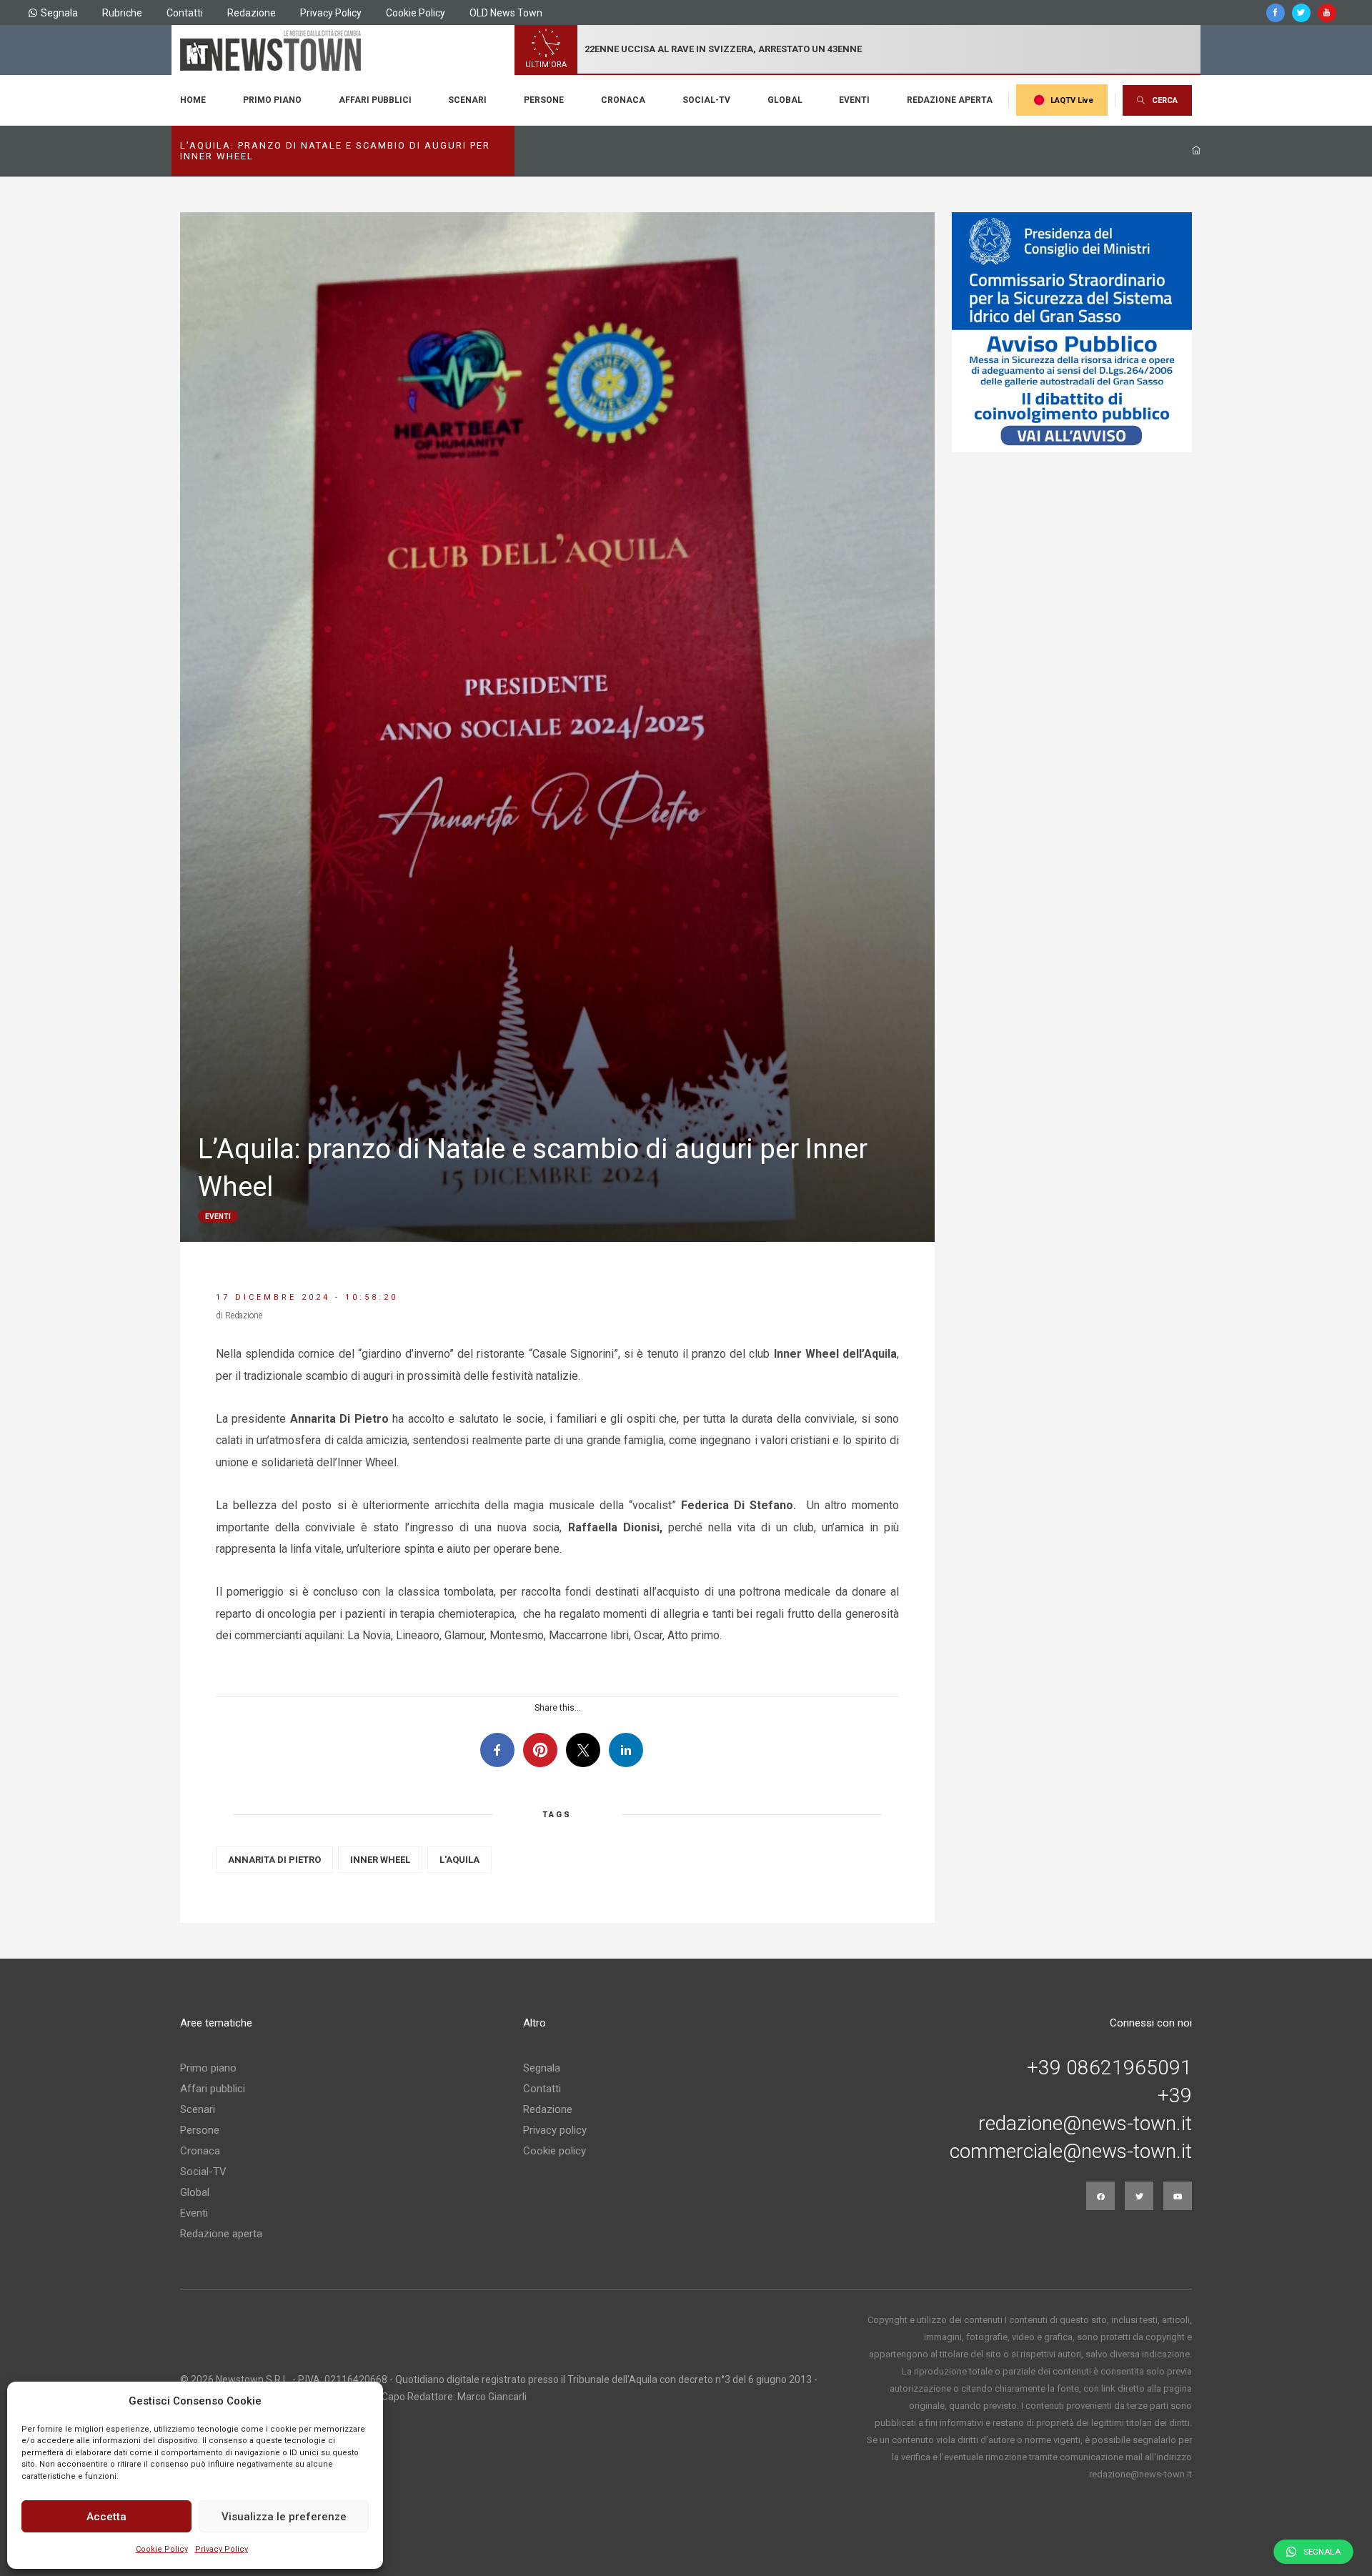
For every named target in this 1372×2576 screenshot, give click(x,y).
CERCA (1165, 100)
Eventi (854, 100)
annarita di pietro (274, 1860)
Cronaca (623, 100)
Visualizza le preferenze (284, 2517)
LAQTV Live (1072, 100)
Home (193, 100)
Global (785, 100)
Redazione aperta (950, 100)
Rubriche (122, 13)
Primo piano (272, 100)
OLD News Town (506, 13)
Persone (544, 100)
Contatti (185, 13)
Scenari (467, 100)
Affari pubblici (375, 100)
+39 (1175, 2096)
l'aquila (459, 1860)
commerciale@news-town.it (1071, 2152)
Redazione (252, 13)
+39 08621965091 (1109, 2068)
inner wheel (380, 1860)
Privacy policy (555, 2130)
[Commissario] (1072, 332)
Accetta (106, 2517)
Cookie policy (555, 2151)
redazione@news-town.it (1085, 2124)
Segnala (59, 13)
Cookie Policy (162, 2549)
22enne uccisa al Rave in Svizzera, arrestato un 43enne (723, 49)
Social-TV (706, 100)
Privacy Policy (222, 2549)
